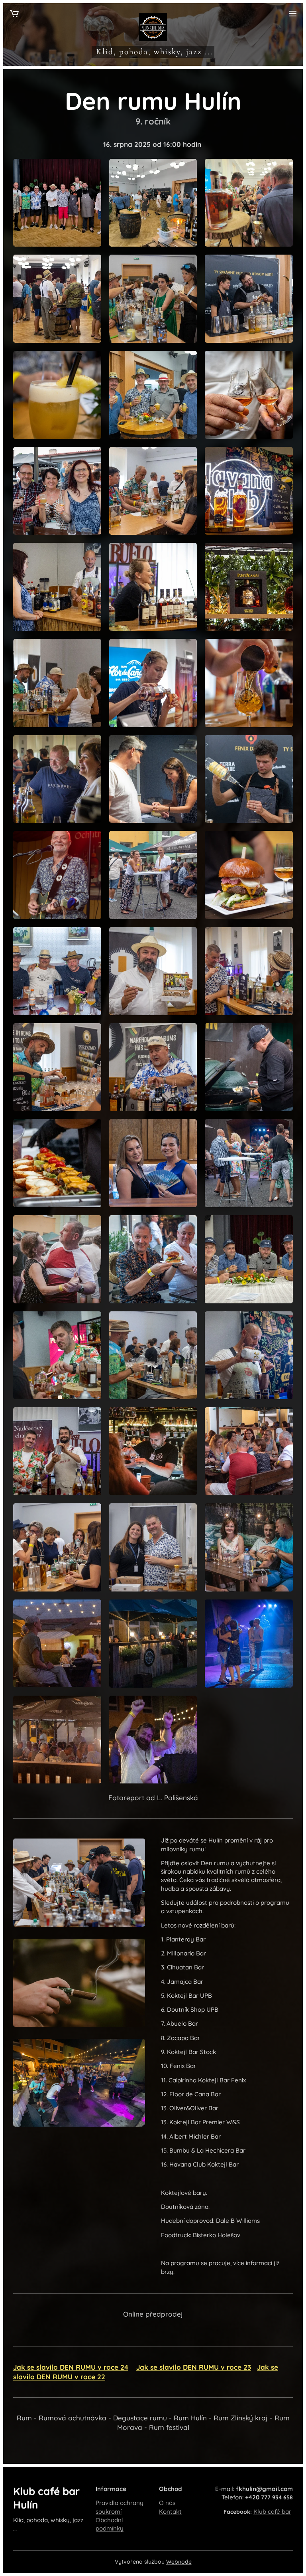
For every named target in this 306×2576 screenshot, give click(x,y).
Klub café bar (272, 2512)
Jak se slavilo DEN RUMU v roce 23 (194, 2367)
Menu (293, 13)
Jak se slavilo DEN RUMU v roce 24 (71, 2367)
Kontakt (170, 2512)
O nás (167, 2503)
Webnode (179, 2562)
